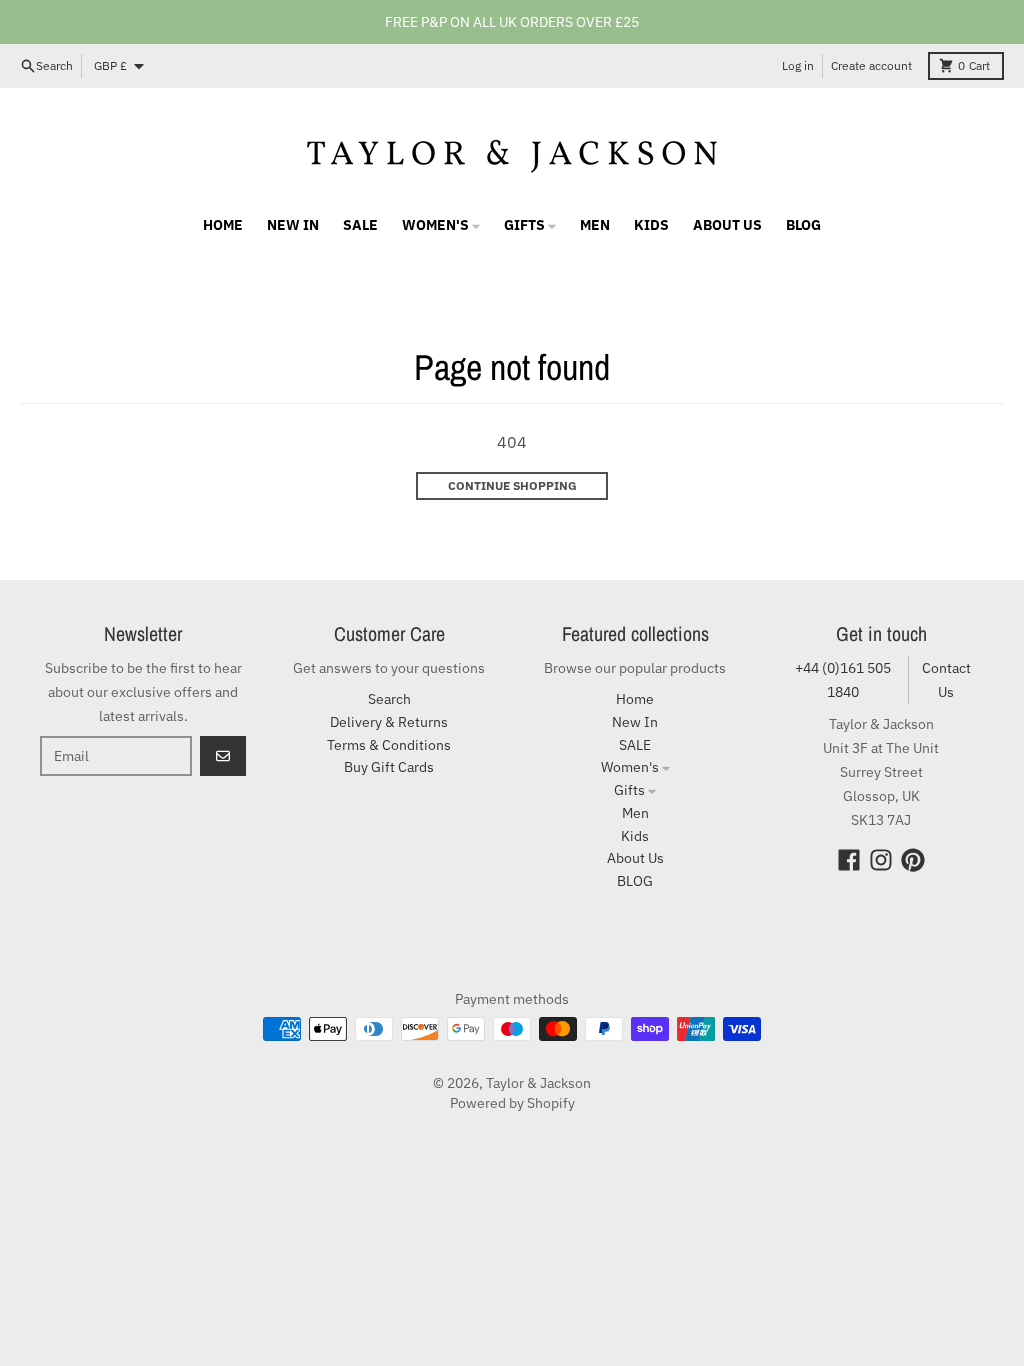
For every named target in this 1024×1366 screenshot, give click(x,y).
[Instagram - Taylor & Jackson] (881, 860)
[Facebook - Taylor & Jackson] (849, 860)
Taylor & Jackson (538, 1083)
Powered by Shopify (512, 1103)
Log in (798, 65)
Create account (871, 65)
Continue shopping (512, 485)
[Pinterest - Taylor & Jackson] (913, 860)
